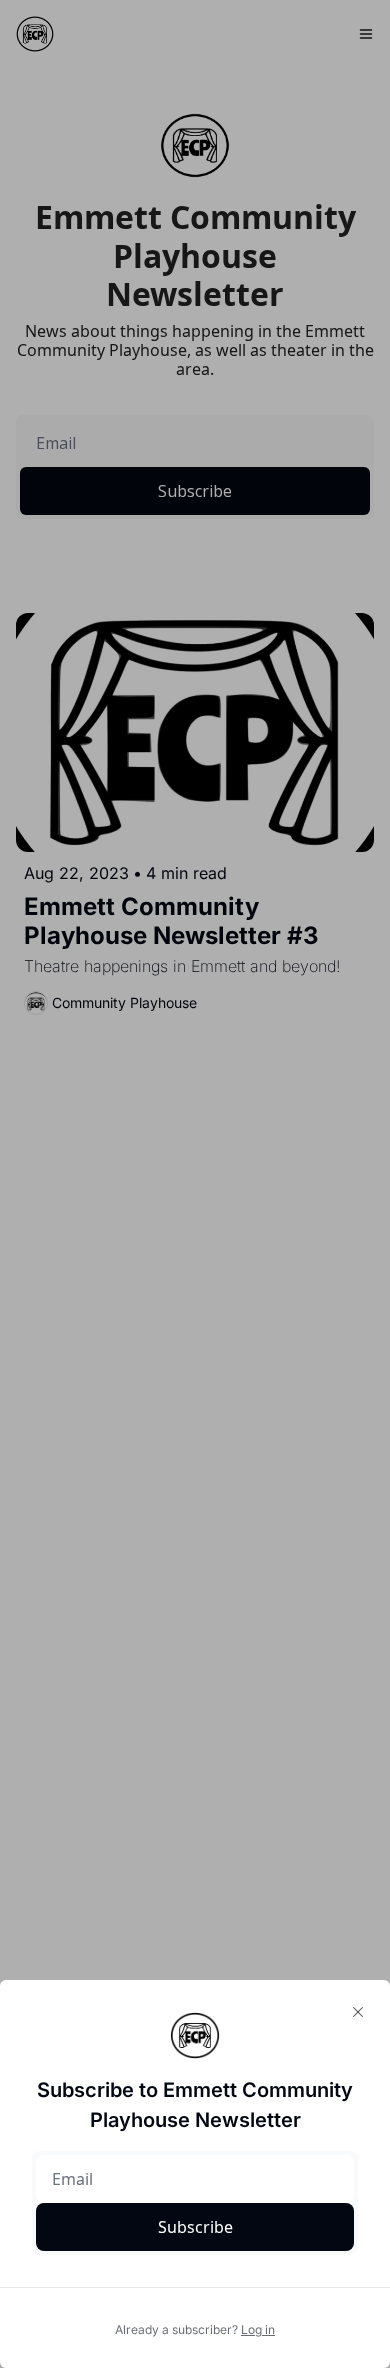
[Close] (358, 2012)
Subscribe (195, 2227)
